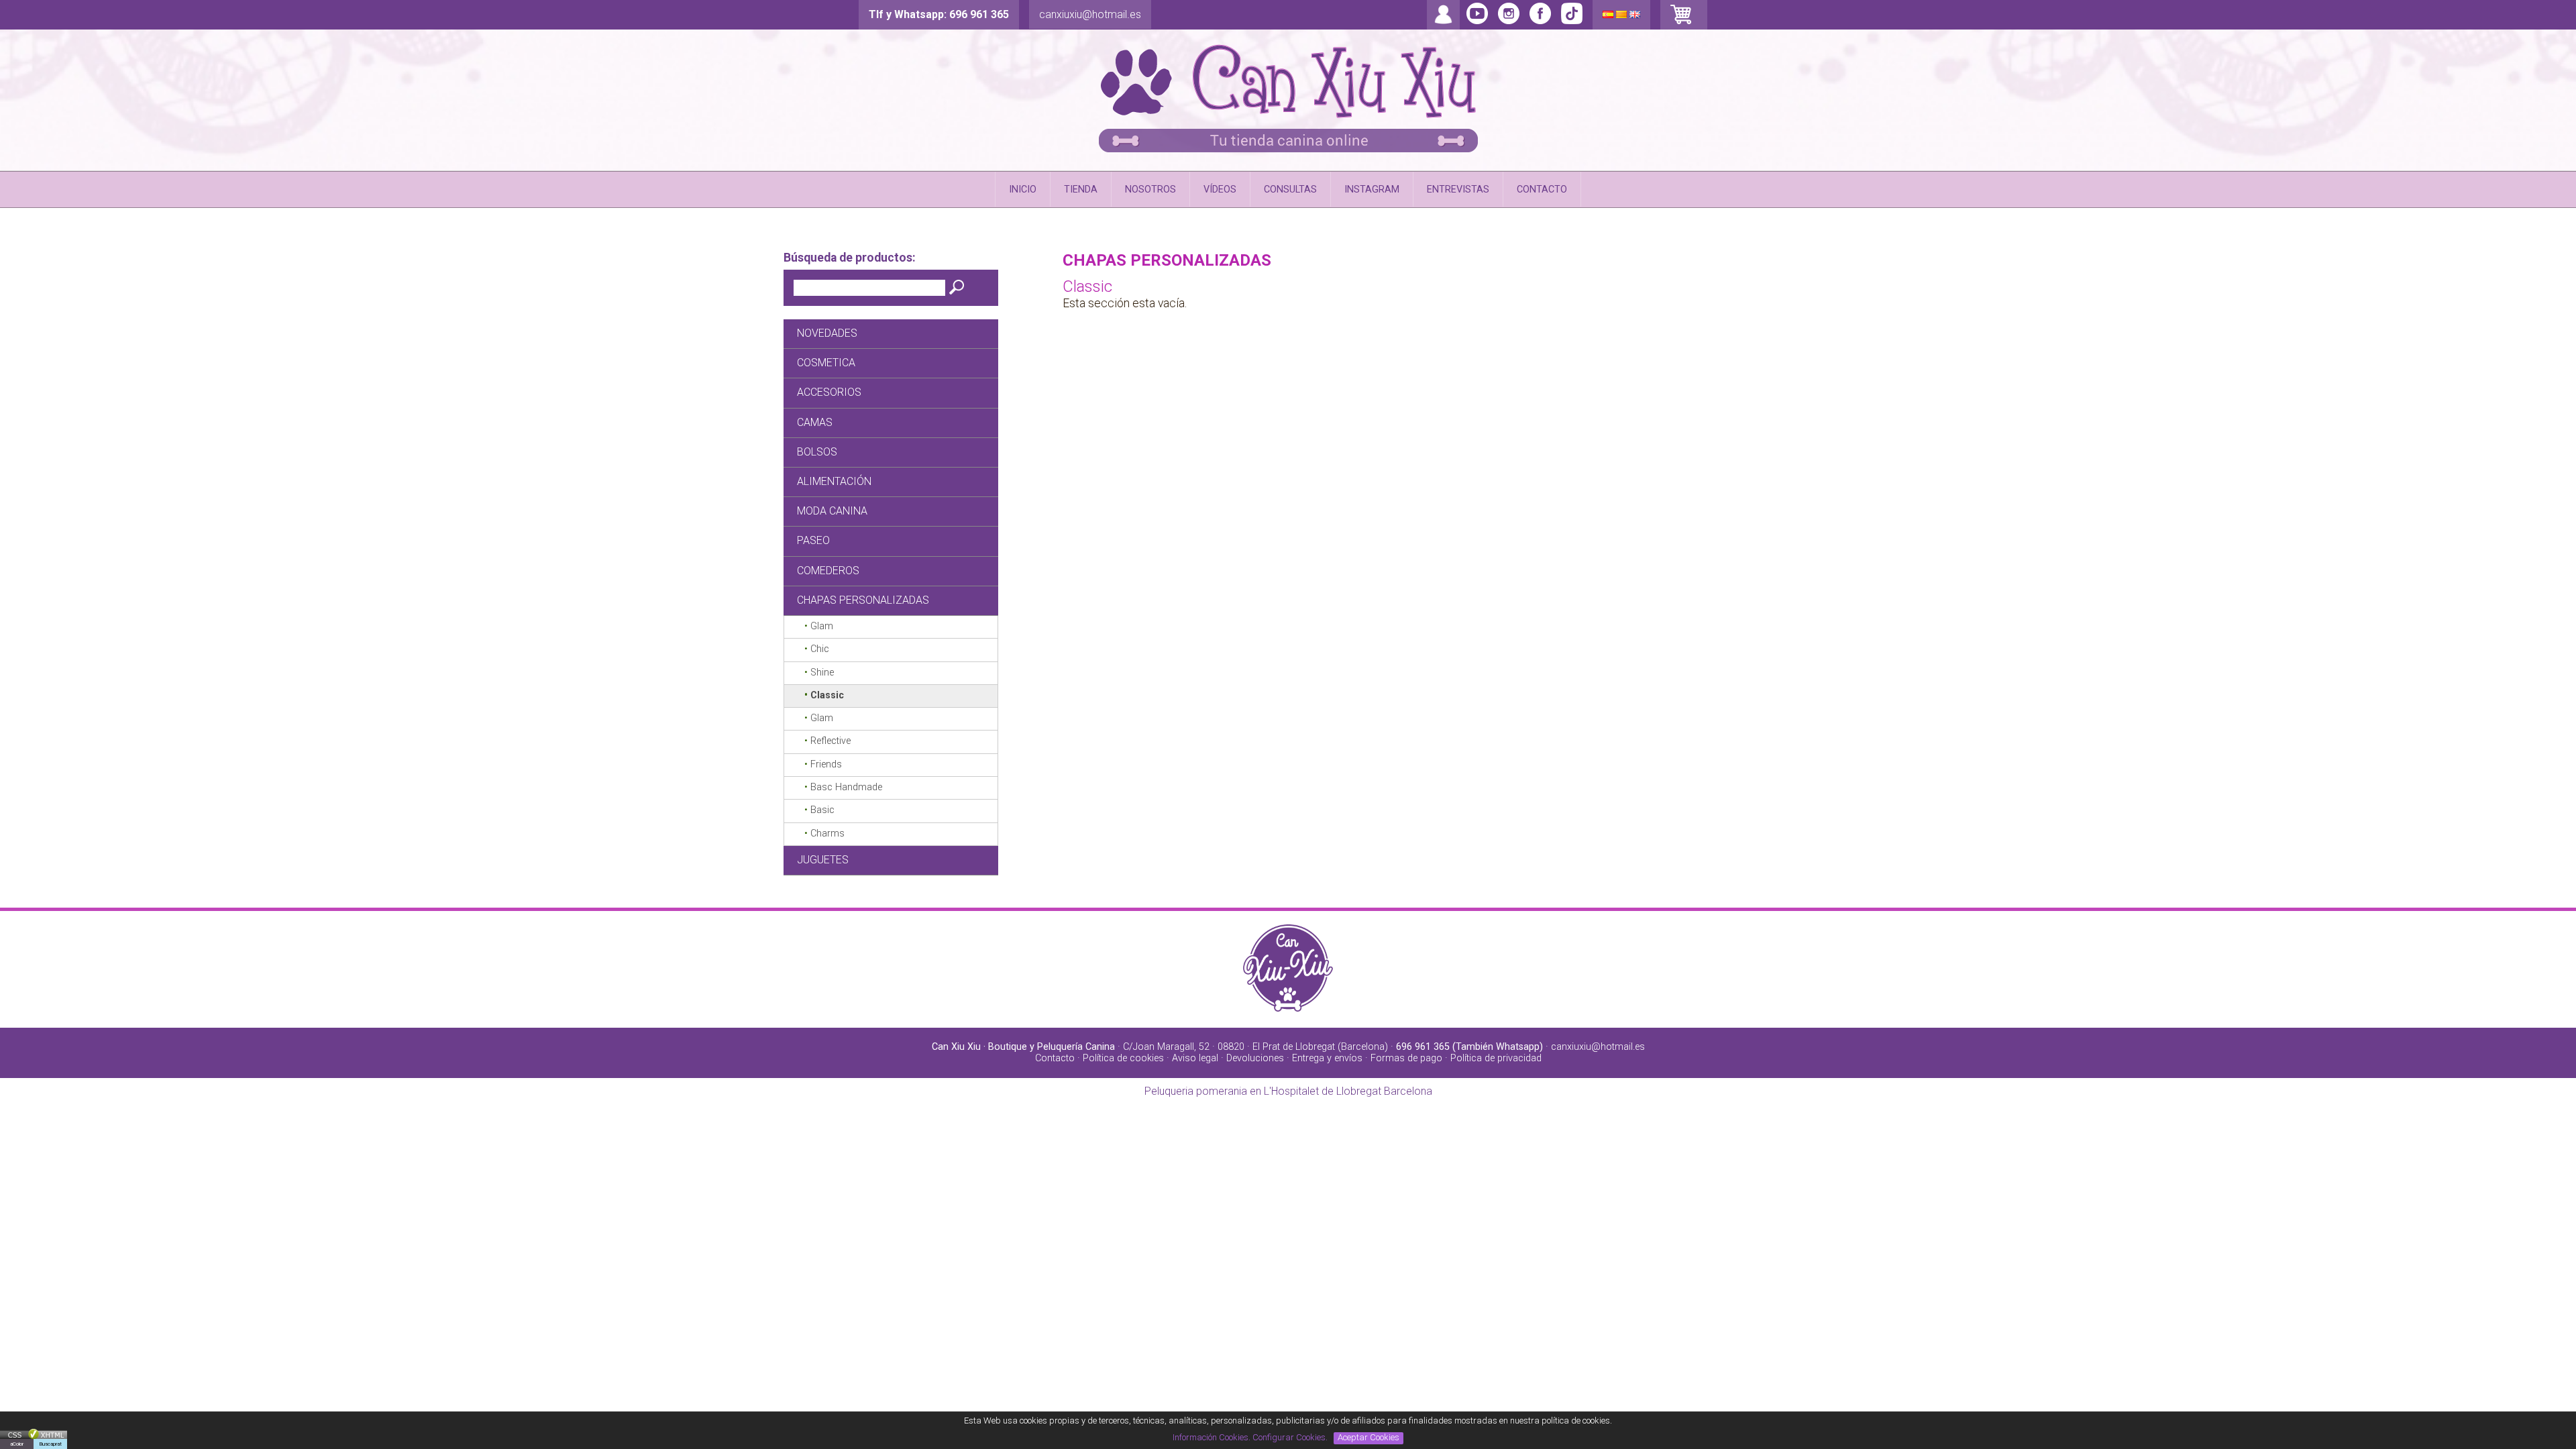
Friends (826, 764)
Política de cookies (1123, 1058)
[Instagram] (1509, 21)
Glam (822, 626)
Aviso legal (1195, 1058)
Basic (822, 810)
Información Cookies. (1212, 1437)
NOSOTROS (1150, 190)
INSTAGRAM (1372, 190)
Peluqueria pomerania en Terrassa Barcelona (1288, 1091)
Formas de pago (1406, 1058)
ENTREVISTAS (1458, 190)
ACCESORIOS (829, 392)
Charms (827, 834)
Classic (827, 695)
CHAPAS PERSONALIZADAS (863, 600)
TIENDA (1081, 190)
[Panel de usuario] (1443, 23)
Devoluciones (1255, 1058)
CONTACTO (1542, 190)
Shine (822, 673)
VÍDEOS (1220, 190)
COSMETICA (826, 363)
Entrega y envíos (1327, 1058)
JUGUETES (823, 860)
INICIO (1023, 190)
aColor (17, 1444)
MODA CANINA (832, 511)
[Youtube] (1477, 21)
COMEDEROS (828, 571)
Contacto (1055, 1058)
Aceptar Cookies (1368, 1437)
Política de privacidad (1496, 1058)
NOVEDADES (827, 333)
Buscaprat (50, 1444)
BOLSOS (817, 452)
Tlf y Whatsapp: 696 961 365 (939, 14)
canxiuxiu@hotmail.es (1090, 14)
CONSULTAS (1290, 190)
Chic (820, 649)
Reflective (830, 741)
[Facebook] (1572, 21)
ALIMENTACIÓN (834, 481)
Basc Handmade (846, 787)
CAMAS (815, 422)
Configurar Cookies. (1291, 1437)
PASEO (813, 540)
